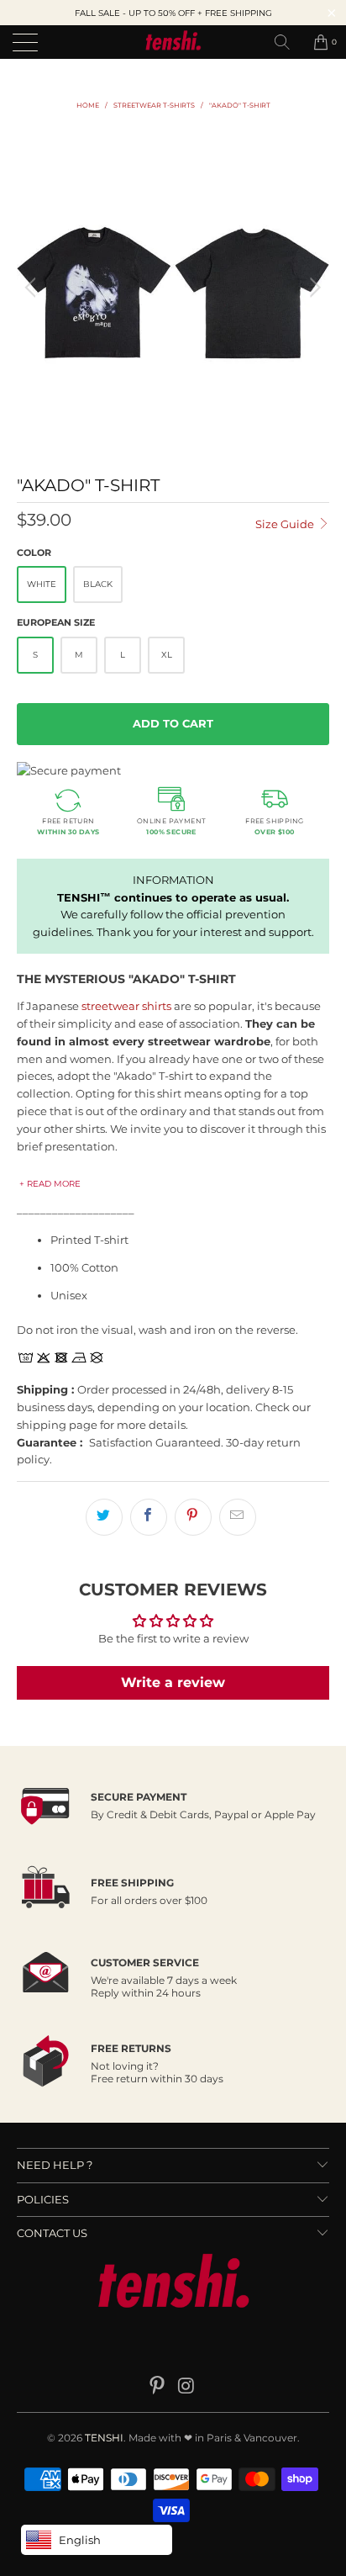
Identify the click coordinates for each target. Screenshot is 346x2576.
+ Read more (50, 1184)
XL (167, 655)
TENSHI (104, 2438)
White (42, 584)
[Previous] (33, 288)
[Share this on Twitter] (104, 1517)
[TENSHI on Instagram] (187, 2387)
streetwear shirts (126, 1006)
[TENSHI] (173, 42)
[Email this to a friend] (238, 1517)
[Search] (288, 42)
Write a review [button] (173, 1682)
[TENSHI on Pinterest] (158, 2387)
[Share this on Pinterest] (193, 1517)
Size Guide (286, 524)
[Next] (313, 288)
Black (98, 584)
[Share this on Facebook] (149, 1517)
